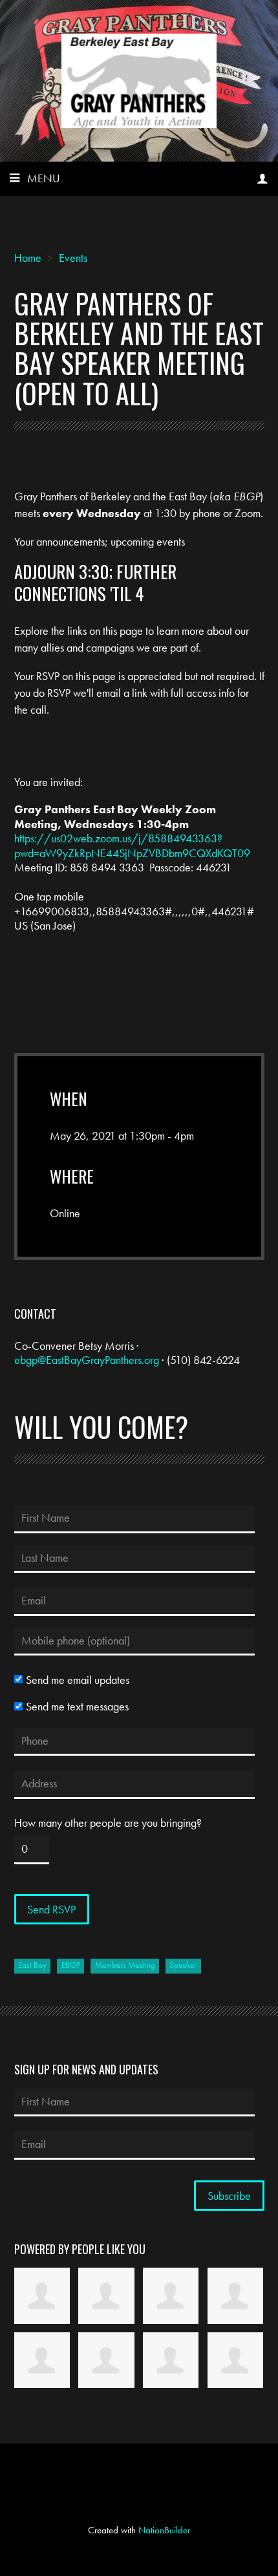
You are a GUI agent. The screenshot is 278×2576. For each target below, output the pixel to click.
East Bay (32, 1965)
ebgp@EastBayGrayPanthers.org (87, 1360)
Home (28, 258)
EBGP (71, 1965)
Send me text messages (77, 1707)
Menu (44, 178)
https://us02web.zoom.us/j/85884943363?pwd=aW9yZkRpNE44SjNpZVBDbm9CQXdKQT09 (132, 846)
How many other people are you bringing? (108, 1823)
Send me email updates (78, 1680)
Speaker (183, 1965)
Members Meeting (125, 1965)
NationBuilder (164, 2530)
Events (73, 258)
